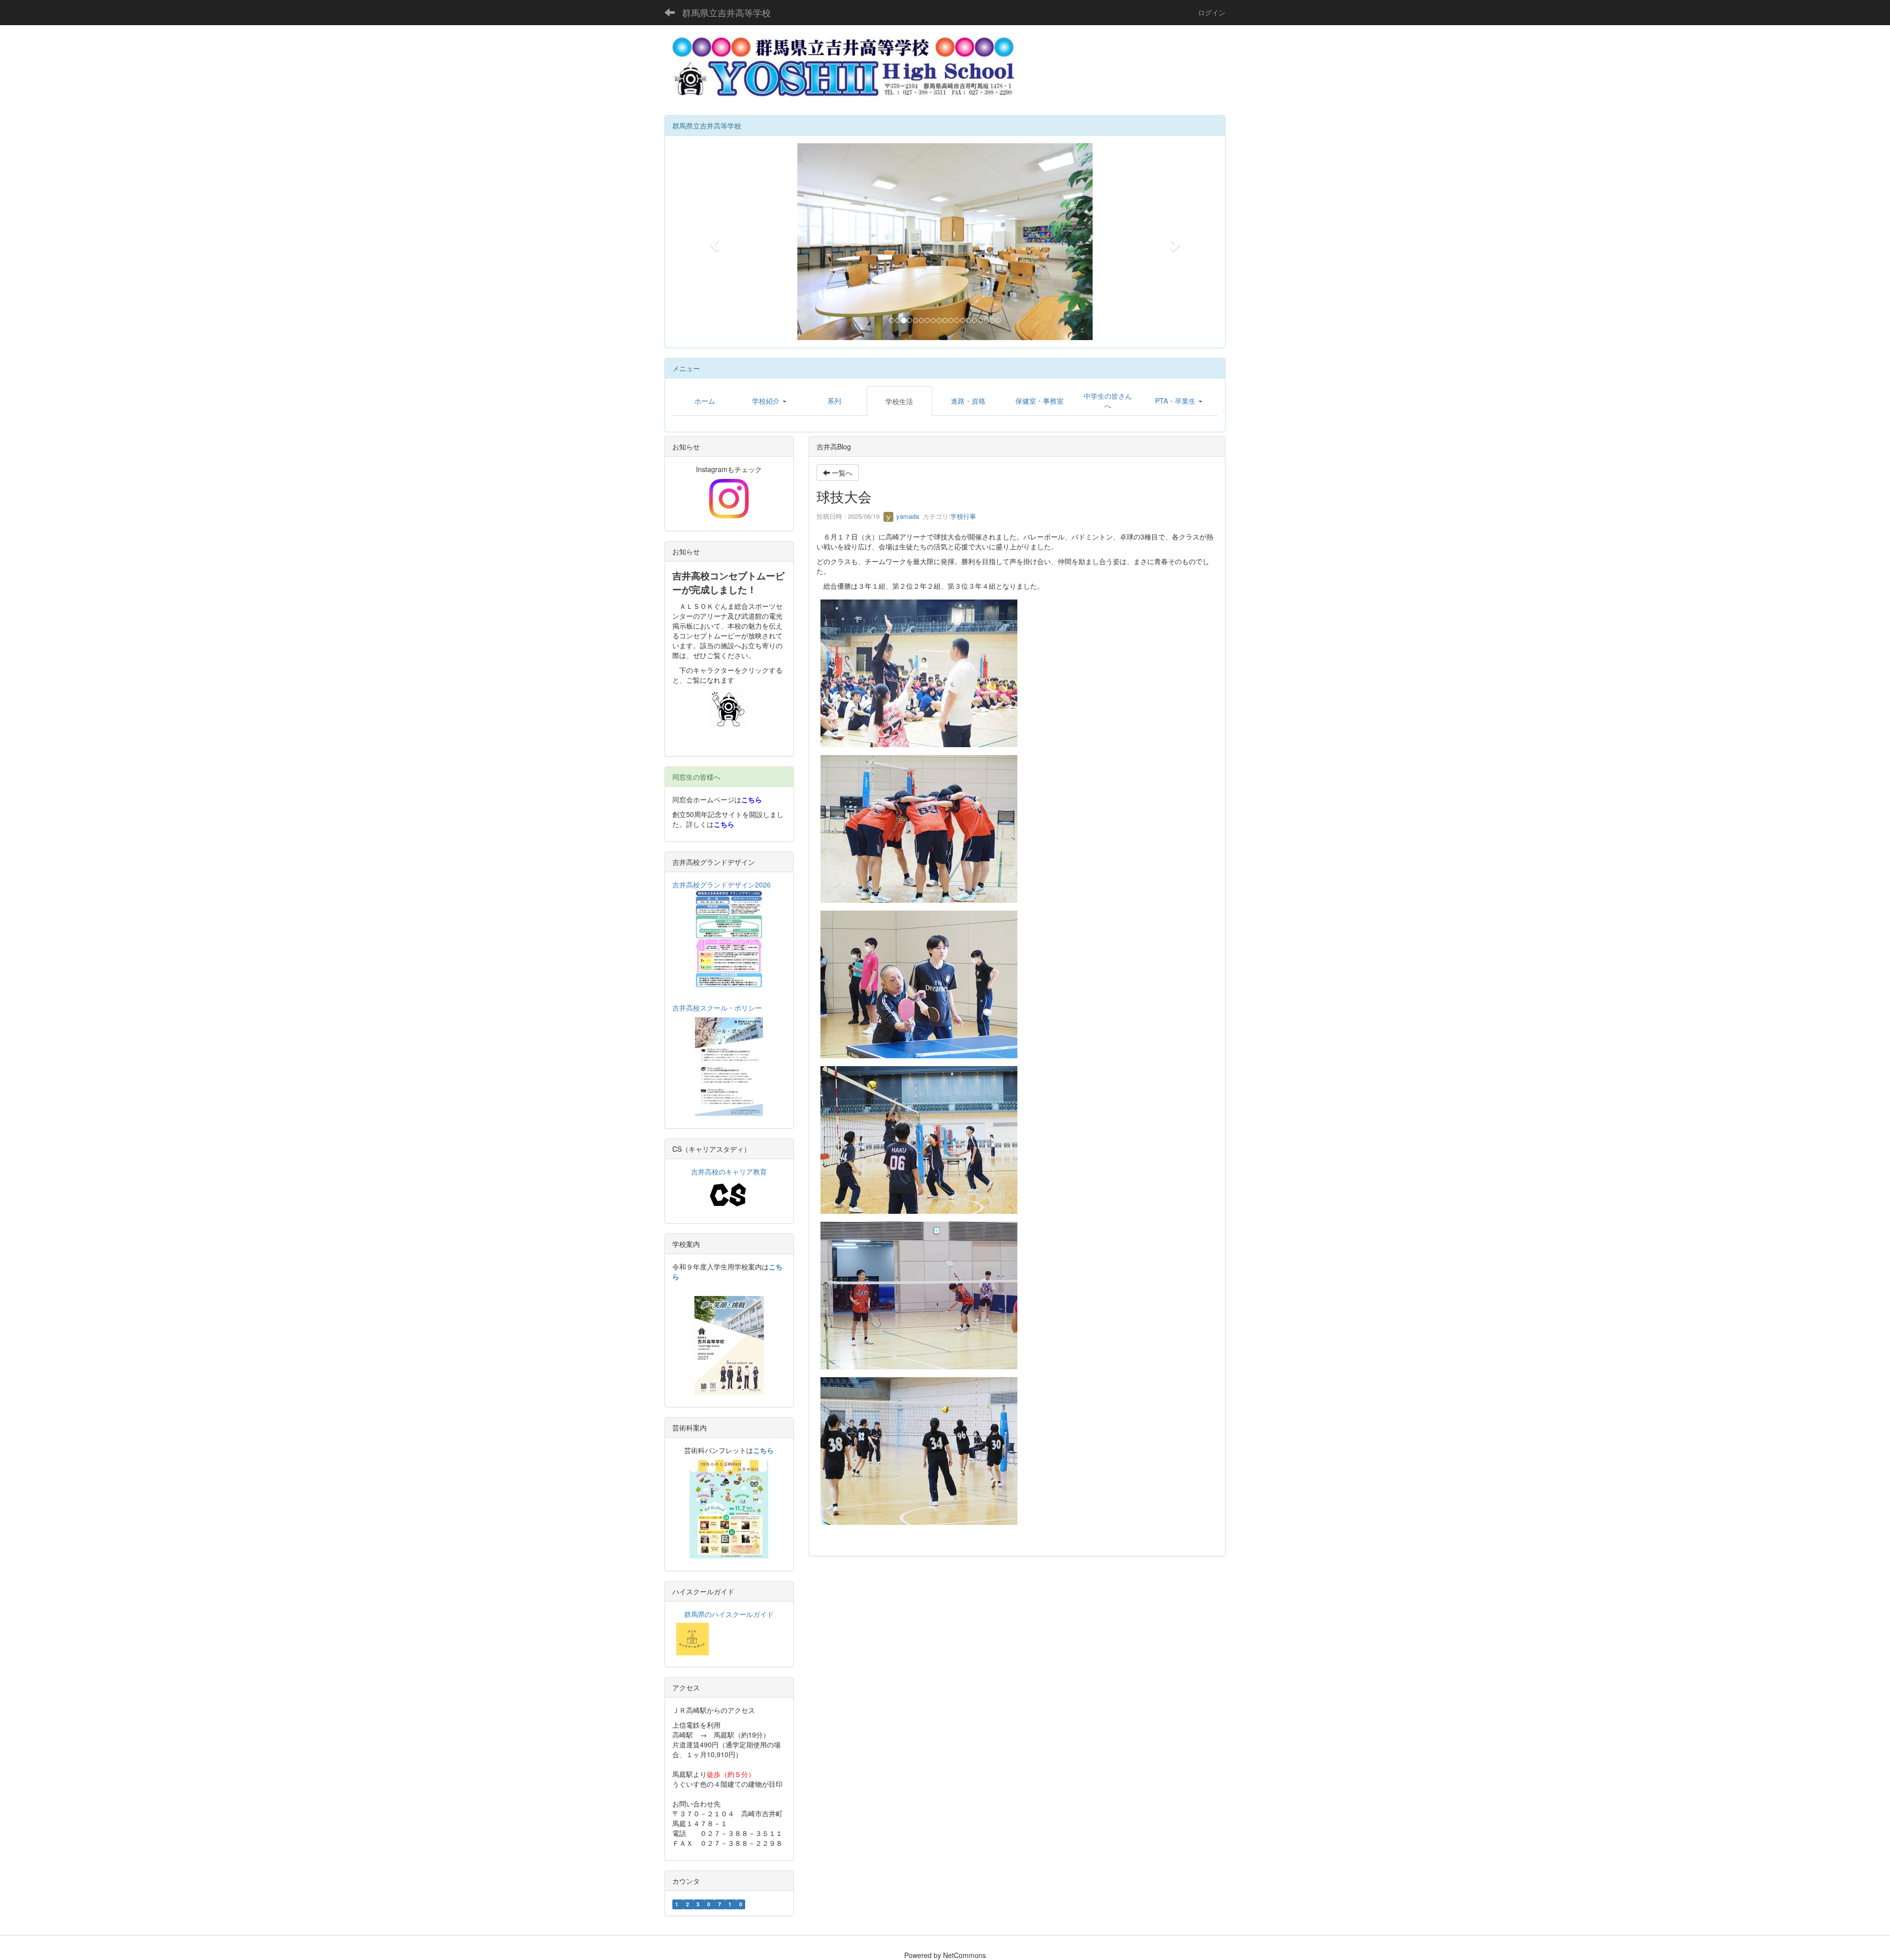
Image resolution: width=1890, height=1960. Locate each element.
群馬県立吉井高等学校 (726, 12)
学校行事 (963, 516)
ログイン (1212, 12)
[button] (713, 242)
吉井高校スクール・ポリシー (717, 1008)
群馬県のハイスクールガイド (729, 1614)
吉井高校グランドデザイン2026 (722, 885)
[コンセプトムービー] (729, 709)
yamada (907, 516)
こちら (752, 799)
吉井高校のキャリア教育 (729, 1171)
